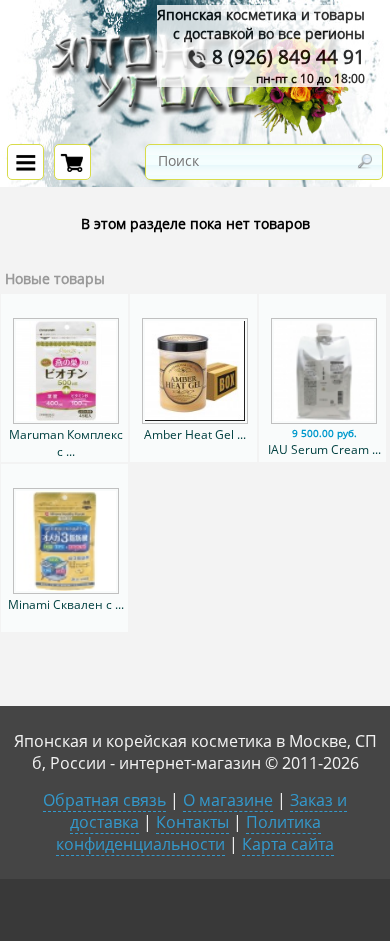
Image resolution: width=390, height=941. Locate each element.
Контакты (192, 822)
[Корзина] (72, 162)
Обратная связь (104, 800)
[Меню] (25, 162)
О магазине (228, 800)
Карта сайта (288, 844)
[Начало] (194, 131)
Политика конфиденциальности (188, 833)
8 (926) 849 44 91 (286, 56)
